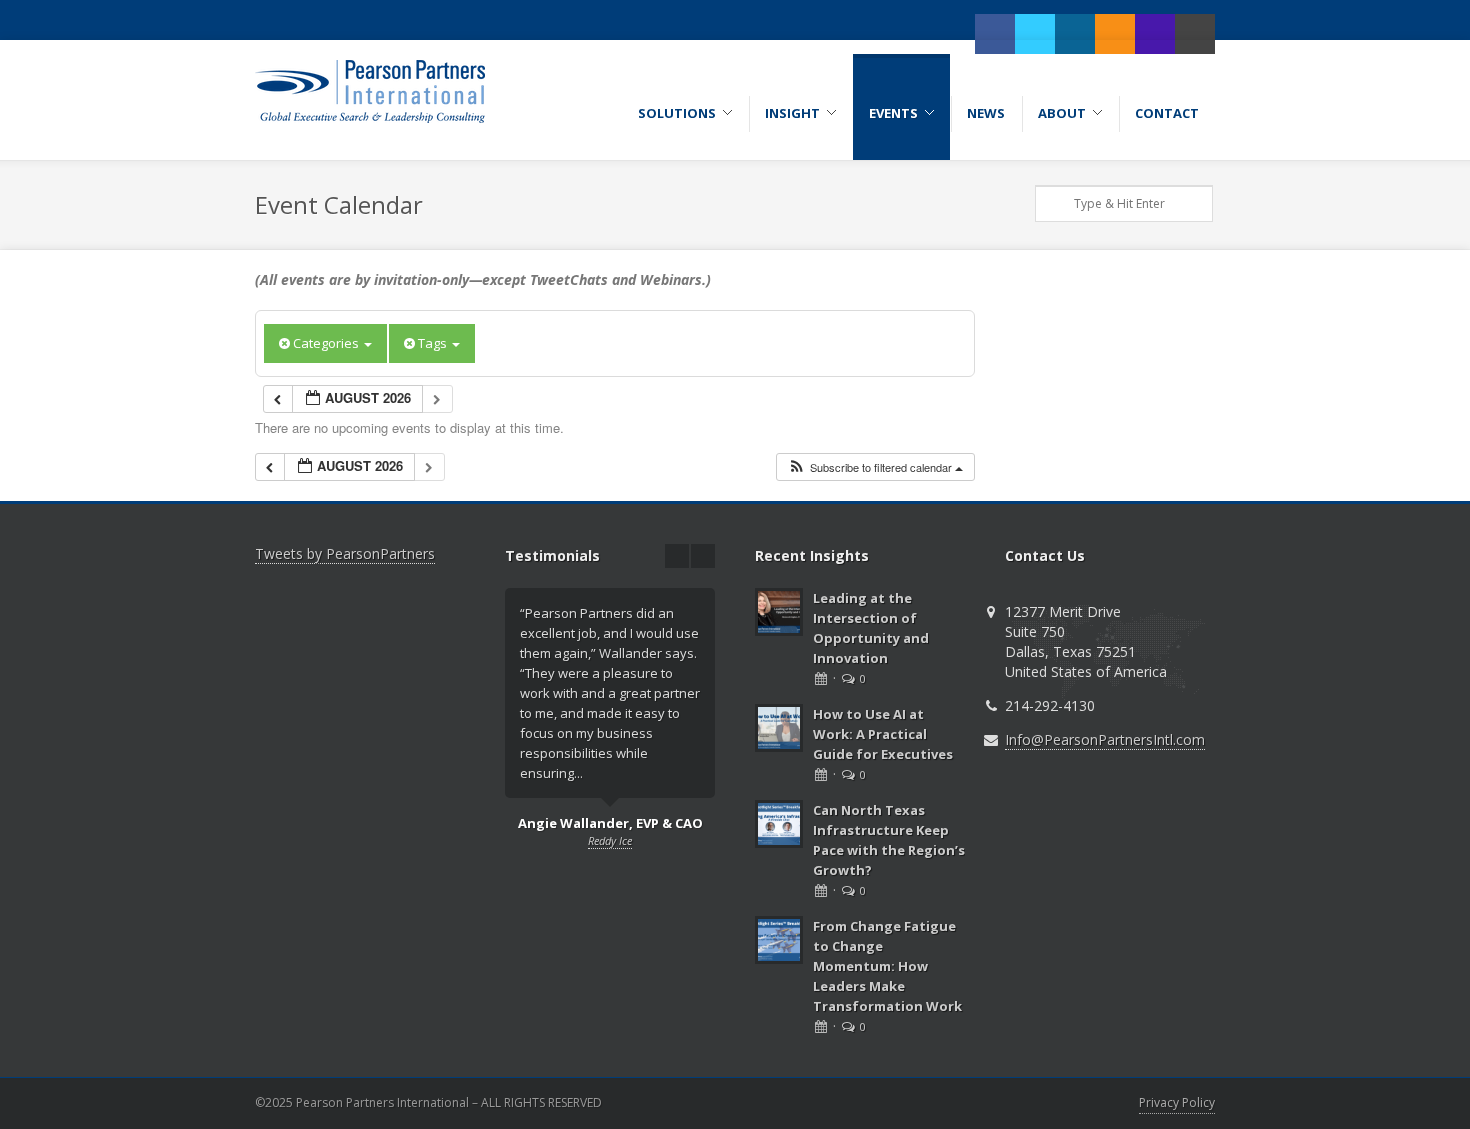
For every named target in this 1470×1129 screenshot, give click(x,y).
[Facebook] (995, 34)
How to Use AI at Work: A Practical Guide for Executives (883, 734)
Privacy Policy (1177, 1102)
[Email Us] (1195, 34)
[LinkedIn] (1075, 34)
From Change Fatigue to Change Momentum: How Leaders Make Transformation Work (887, 966)
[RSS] (1115, 34)
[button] (875, 467)
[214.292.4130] (1155, 34)
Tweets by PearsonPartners (345, 553)
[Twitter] (1035, 34)
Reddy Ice (610, 840)
